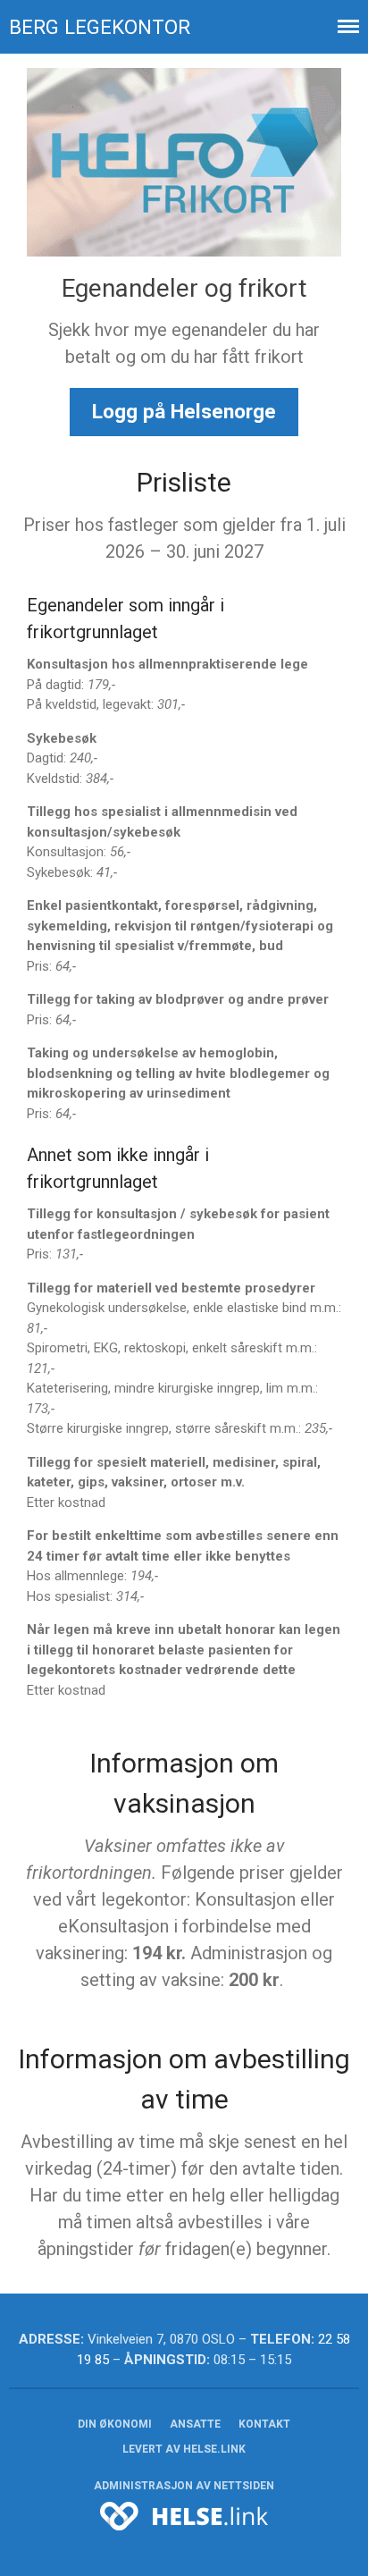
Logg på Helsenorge (184, 411)
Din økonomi (115, 2424)
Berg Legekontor (100, 27)
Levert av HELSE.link (184, 2449)
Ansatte (195, 2424)
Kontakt (264, 2424)
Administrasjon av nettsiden (184, 2486)
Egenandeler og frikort (184, 288)
